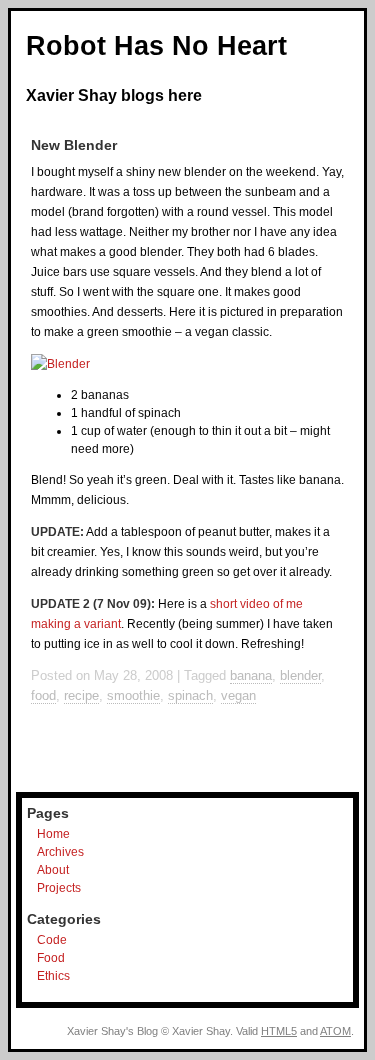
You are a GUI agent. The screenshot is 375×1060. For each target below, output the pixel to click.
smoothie (133, 695)
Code (52, 940)
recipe (81, 695)
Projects (59, 888)
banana (251, 675)
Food (51, 958)
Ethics (53, 976)
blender (300, 675)
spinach (190, 695)
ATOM (335, 1031)
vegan (238, 695)
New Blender (74, 145)
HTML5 (279, 1031)
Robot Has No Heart (156, 46)
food (43, 695)
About (53, 870)
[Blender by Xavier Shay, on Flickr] (60, 364)
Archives (60, 852)
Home (53, 834)
